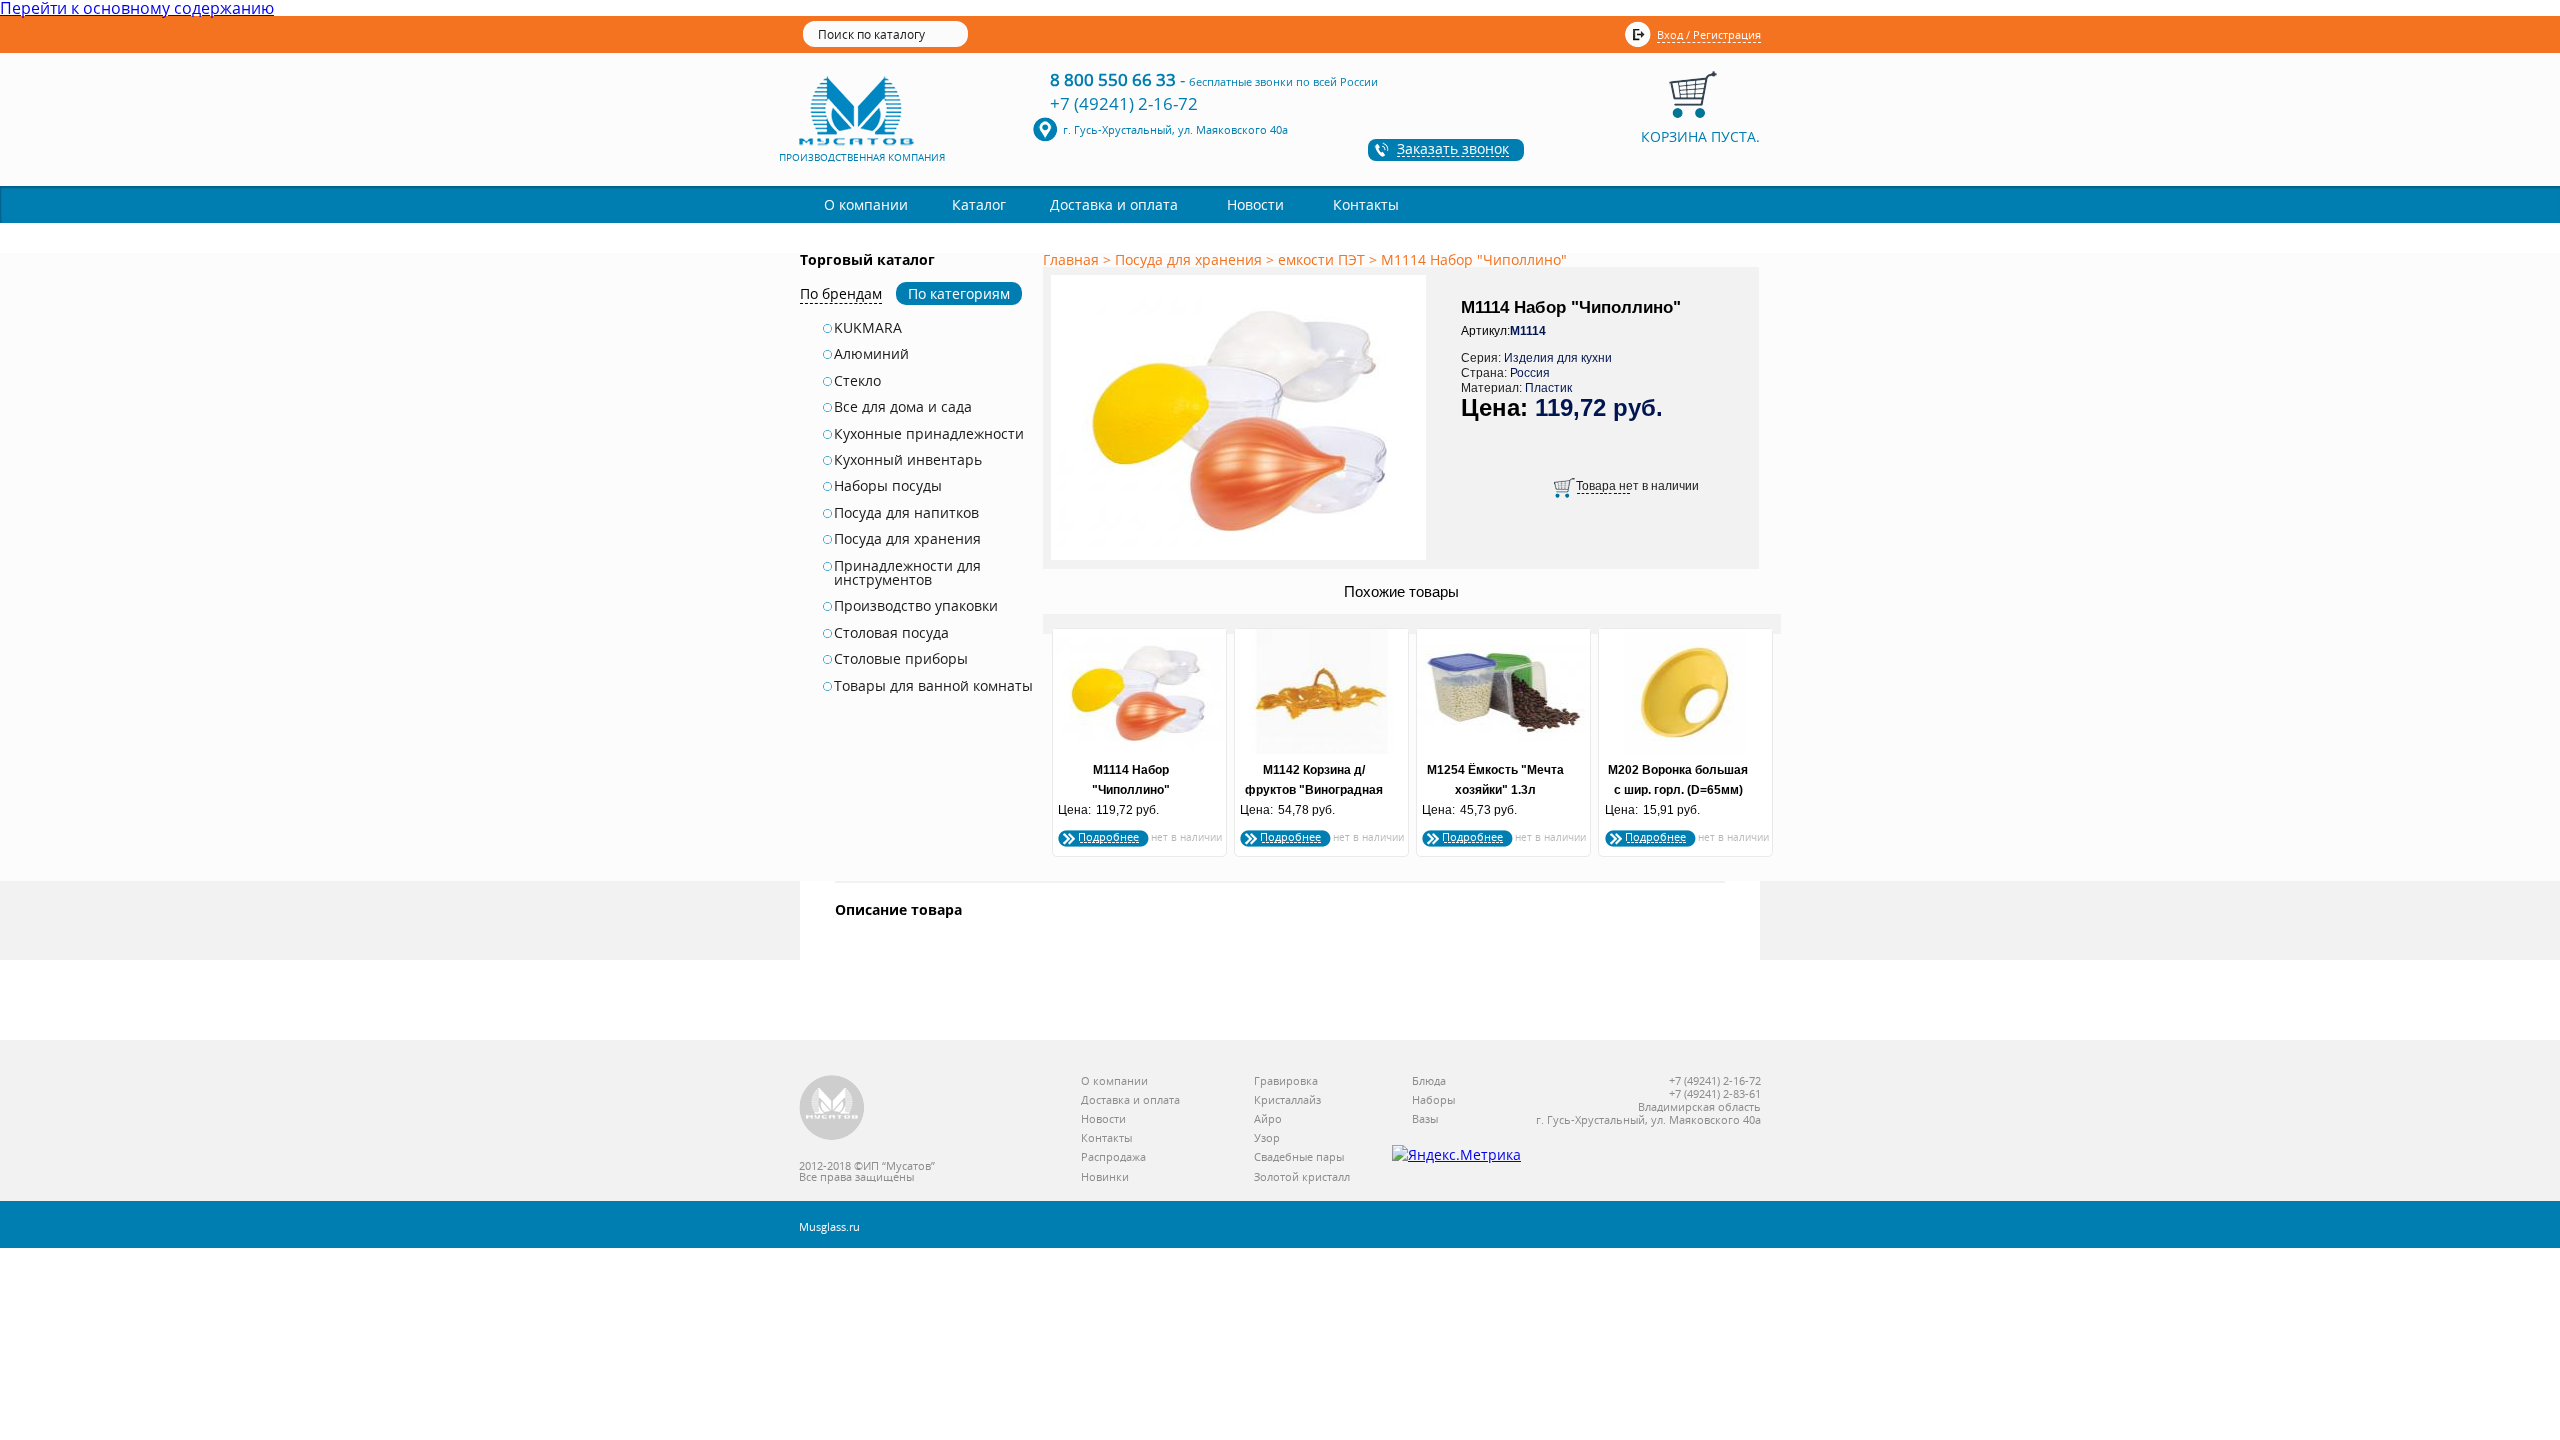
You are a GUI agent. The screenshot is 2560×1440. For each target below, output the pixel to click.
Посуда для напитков (906, 513)
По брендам (841, 293)
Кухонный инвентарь (908, 460)
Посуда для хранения (907, 539)
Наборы (1433, 1100)
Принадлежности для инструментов (907, 573)
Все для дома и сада (903, 407)
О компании (866, 204)
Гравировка (1286, 1081)
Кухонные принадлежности (929, 434)
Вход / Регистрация (1709, 34)
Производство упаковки (916, 606)
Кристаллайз (1287, 1100)
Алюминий (871, 354)
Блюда (1429, 1081)
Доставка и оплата (1114, 204)
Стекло (857, 381)
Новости (1255, 204)
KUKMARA (868, 328)
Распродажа (1113, 1157)
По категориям (959, 293)
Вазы (1425, 1119)
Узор (1267, 1138)
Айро (1268, 1119)
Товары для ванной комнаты (933, 686)
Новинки (1105, 1177)
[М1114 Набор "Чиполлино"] (1242, 561)
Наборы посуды (888, 486)
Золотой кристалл (1302, 1177)
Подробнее (1108, 836)
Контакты (1366, 204)
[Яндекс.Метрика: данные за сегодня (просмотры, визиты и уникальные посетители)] (1456, 1155)
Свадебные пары (1299, 1157)
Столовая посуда (891, 633)
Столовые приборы (901, 659)
